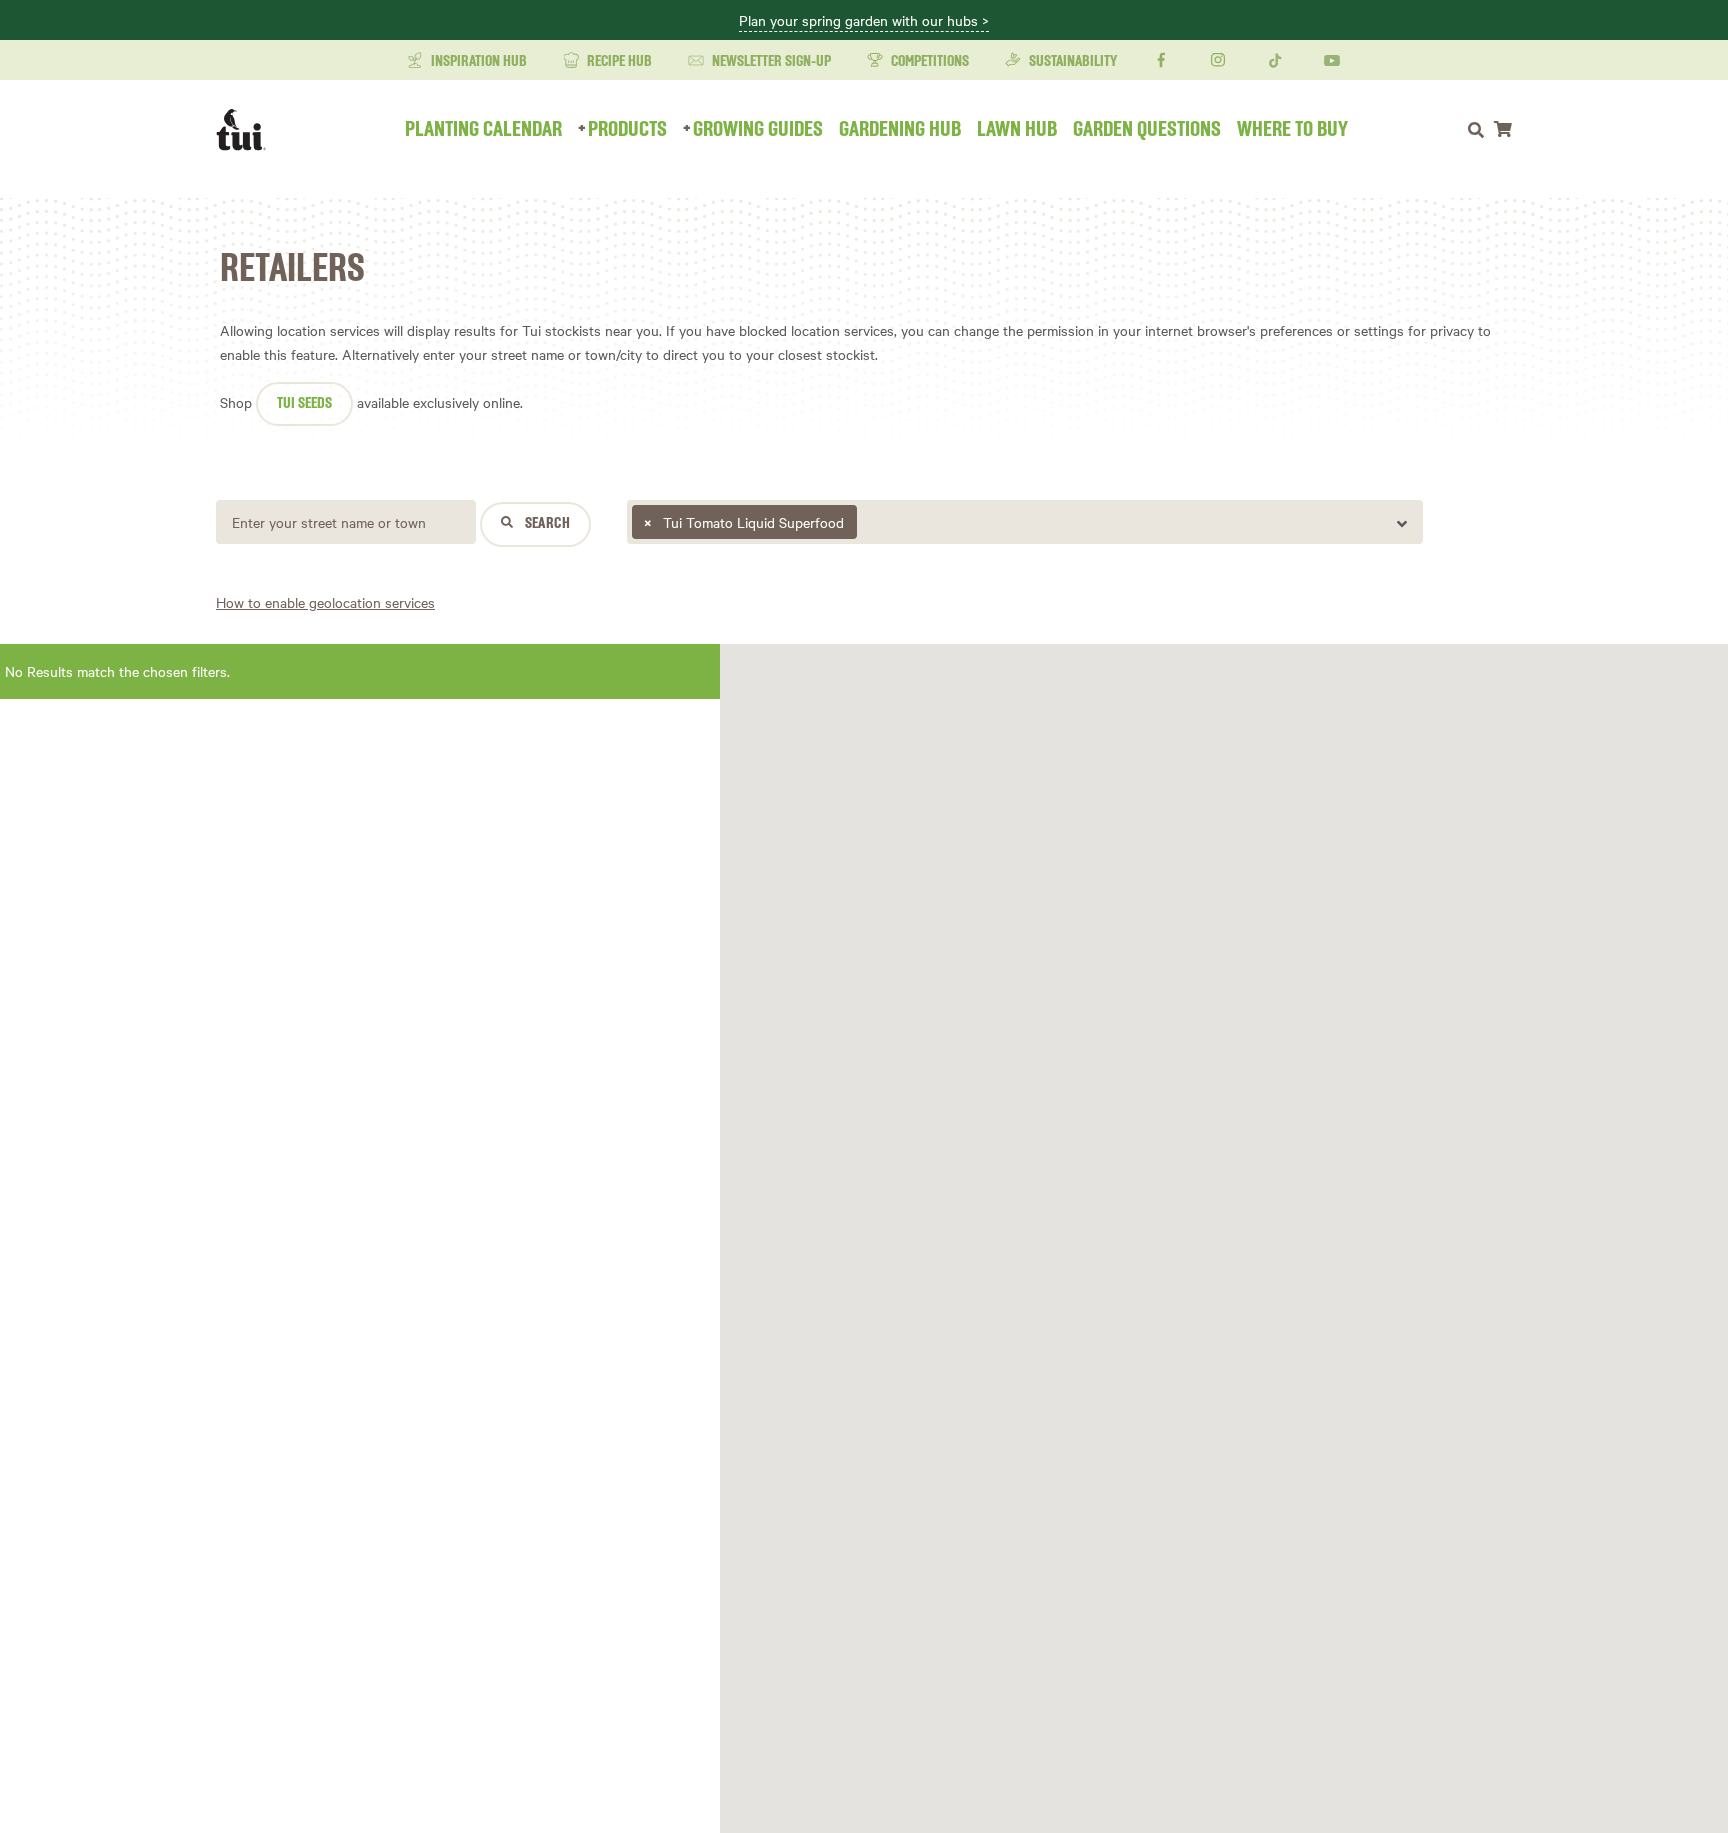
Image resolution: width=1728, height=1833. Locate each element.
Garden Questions (1147, 130)
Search (545, 524)
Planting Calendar (483, 130)
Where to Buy (1292, 130)
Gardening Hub (900, 130)
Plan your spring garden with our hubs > (864, 21)
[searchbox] (865, 527)
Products (627, 130)
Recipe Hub (618, 62)
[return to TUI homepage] (246, 130)
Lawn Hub (1017, 130)
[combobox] (1025, 522)
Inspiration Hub (477, 62)
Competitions (928, 62)
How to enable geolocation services (325, 602)
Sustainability (1071, 62)
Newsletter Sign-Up (770, 62)
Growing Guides (758, 130)
